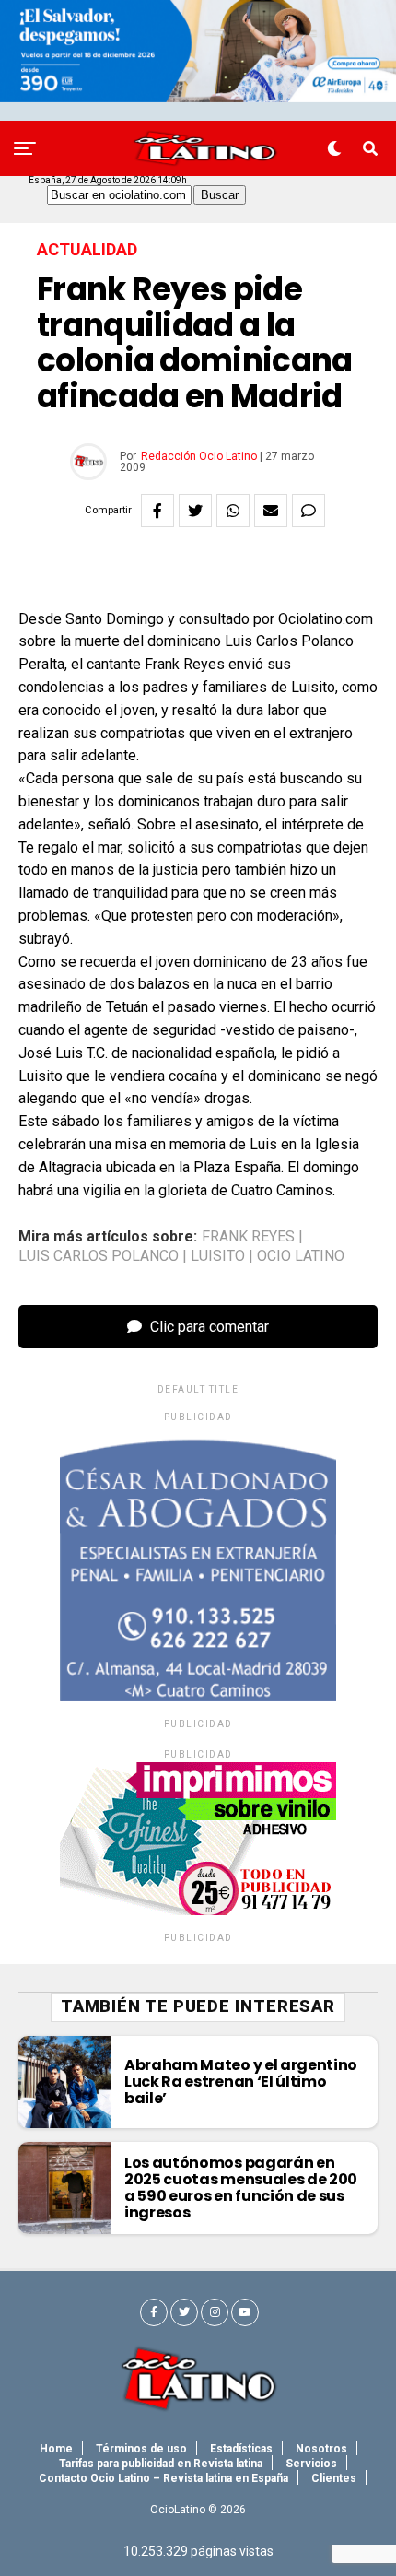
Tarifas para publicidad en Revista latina (161, 2464)
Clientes (334, 2478)
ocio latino (301, 1256)
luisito (218, 1256)
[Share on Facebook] (157, 511)
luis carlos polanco (99, 1256)
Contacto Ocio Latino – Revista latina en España (163, 2478)
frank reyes (248, 1237)
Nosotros (321, 2449)
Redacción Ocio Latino (199, 456)
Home (56, 2449)
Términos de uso (141, 2449)
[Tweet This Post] (195, 511)
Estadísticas (241, 2449)
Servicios (311, 2464)
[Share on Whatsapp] (233, 511)
